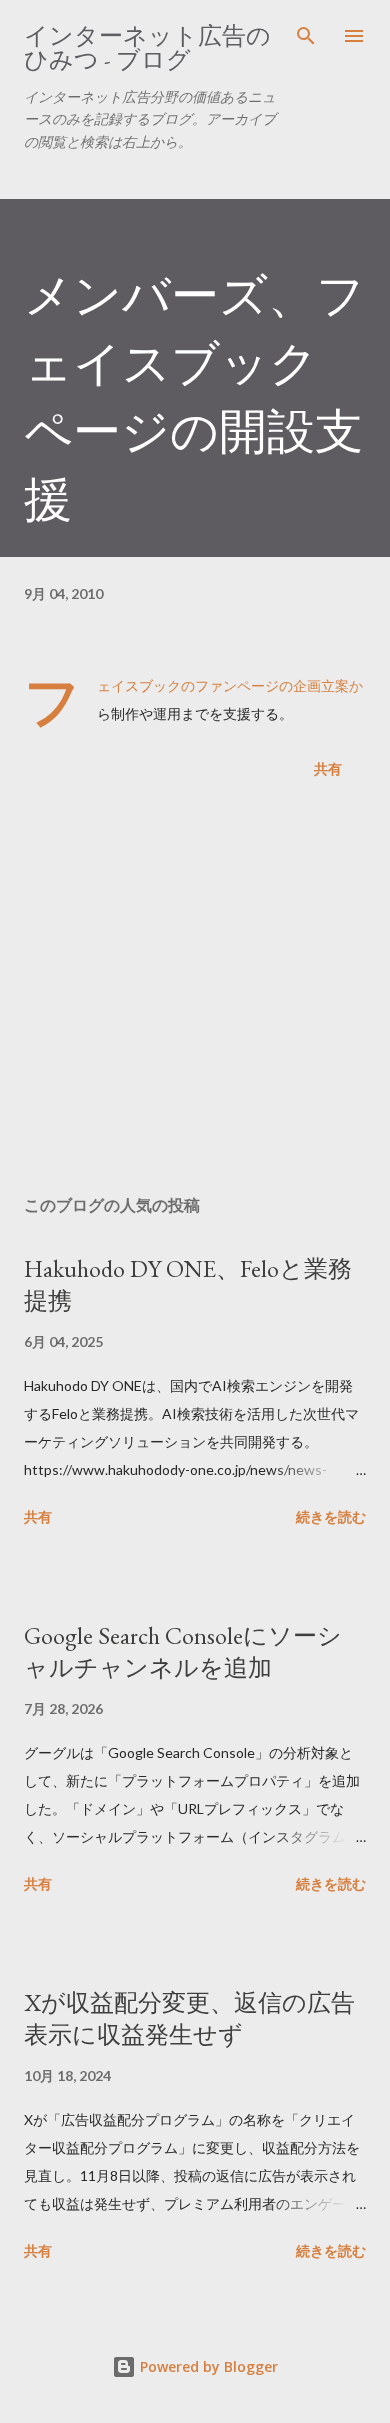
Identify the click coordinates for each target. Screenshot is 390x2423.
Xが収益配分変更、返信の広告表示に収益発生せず (189, 2018)
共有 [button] (328, 768)
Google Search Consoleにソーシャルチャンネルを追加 (183, 1651)
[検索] (306, 36)
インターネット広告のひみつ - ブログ (147, 47)
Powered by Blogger (207, 2366)
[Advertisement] (195, 991)
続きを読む (331, 1516)
